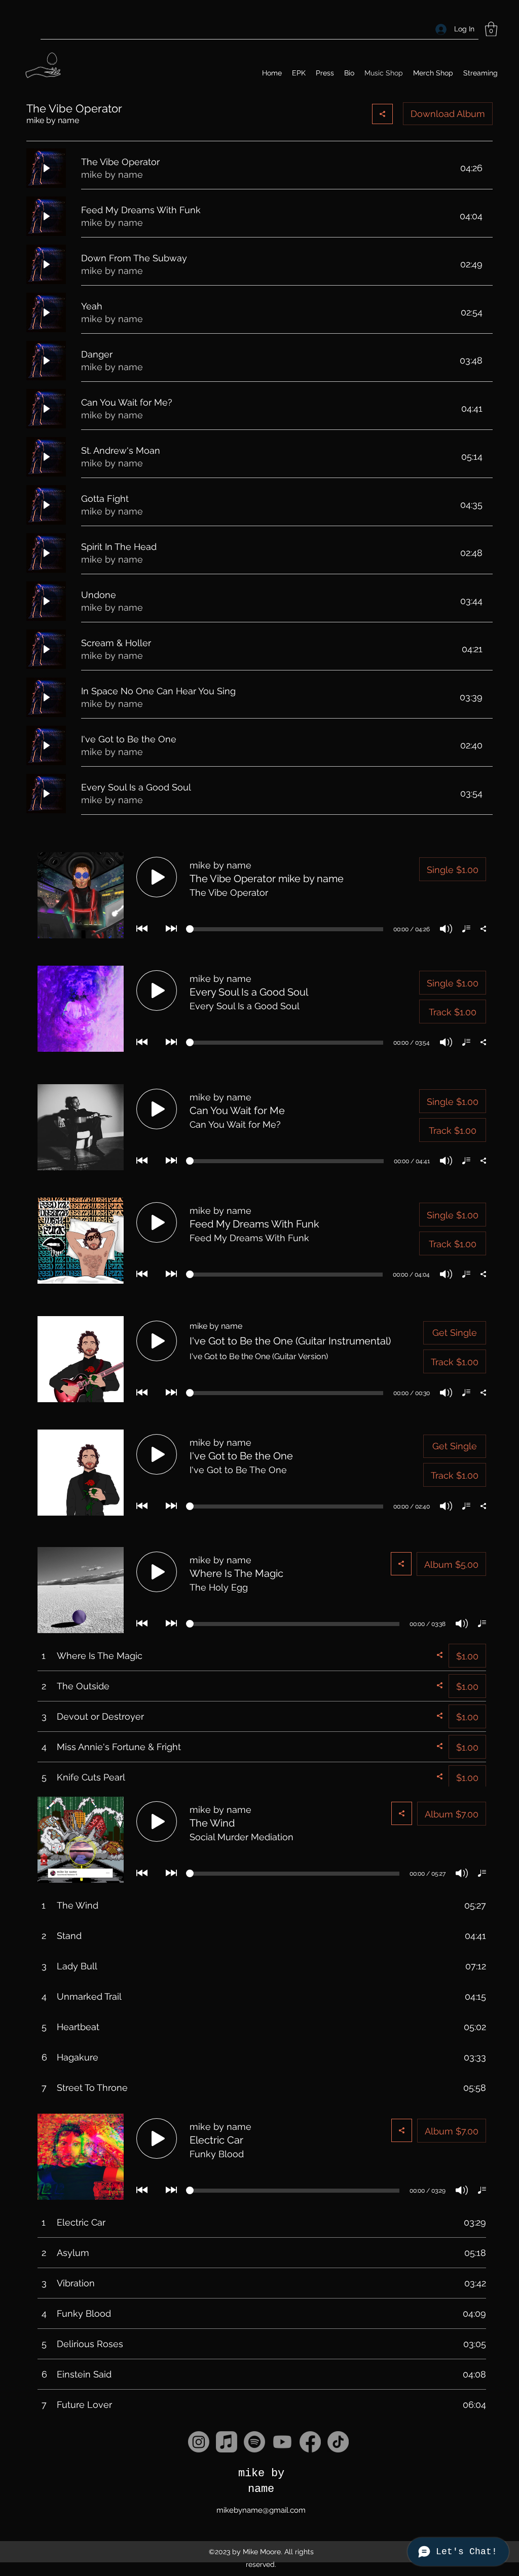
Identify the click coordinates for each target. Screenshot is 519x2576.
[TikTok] (338, 2442)
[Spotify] (254, 2442)
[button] (491, 29)
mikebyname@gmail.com (261, 2510)
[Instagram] (199, 2442)
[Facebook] (310, 2442)
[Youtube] (282, 2442)
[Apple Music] (227, 2442)
